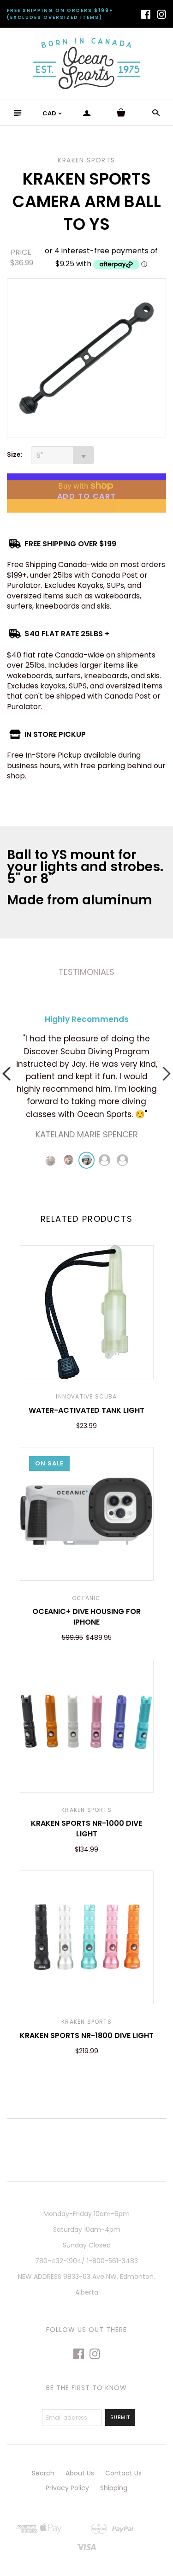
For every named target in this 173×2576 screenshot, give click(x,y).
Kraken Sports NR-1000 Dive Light (86, 1828)
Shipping (114, 2488)
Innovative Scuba (86, 1396)
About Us (80, 2473)
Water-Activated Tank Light (86, 1410)
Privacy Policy (67, 2488)
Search (43, 2473)
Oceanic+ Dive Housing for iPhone (86, 1617)
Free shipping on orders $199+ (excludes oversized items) (60, 14)
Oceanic (86, 1598)
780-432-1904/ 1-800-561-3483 (86, 2261)
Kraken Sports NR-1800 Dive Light (87, 2035)
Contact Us (123, 2473)
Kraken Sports (86, 1810)
